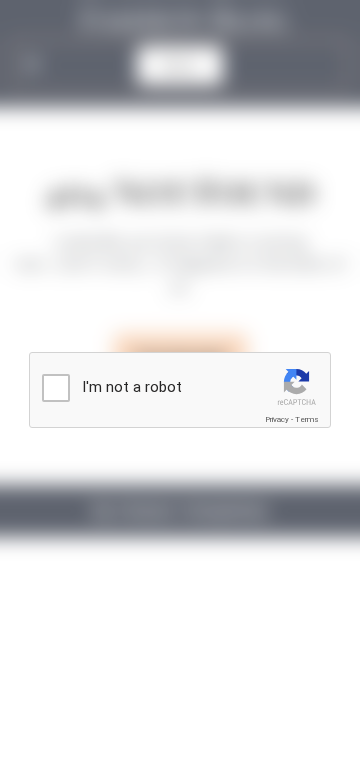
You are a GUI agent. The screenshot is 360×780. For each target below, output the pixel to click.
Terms (307, 419)
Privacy (277, 419)
